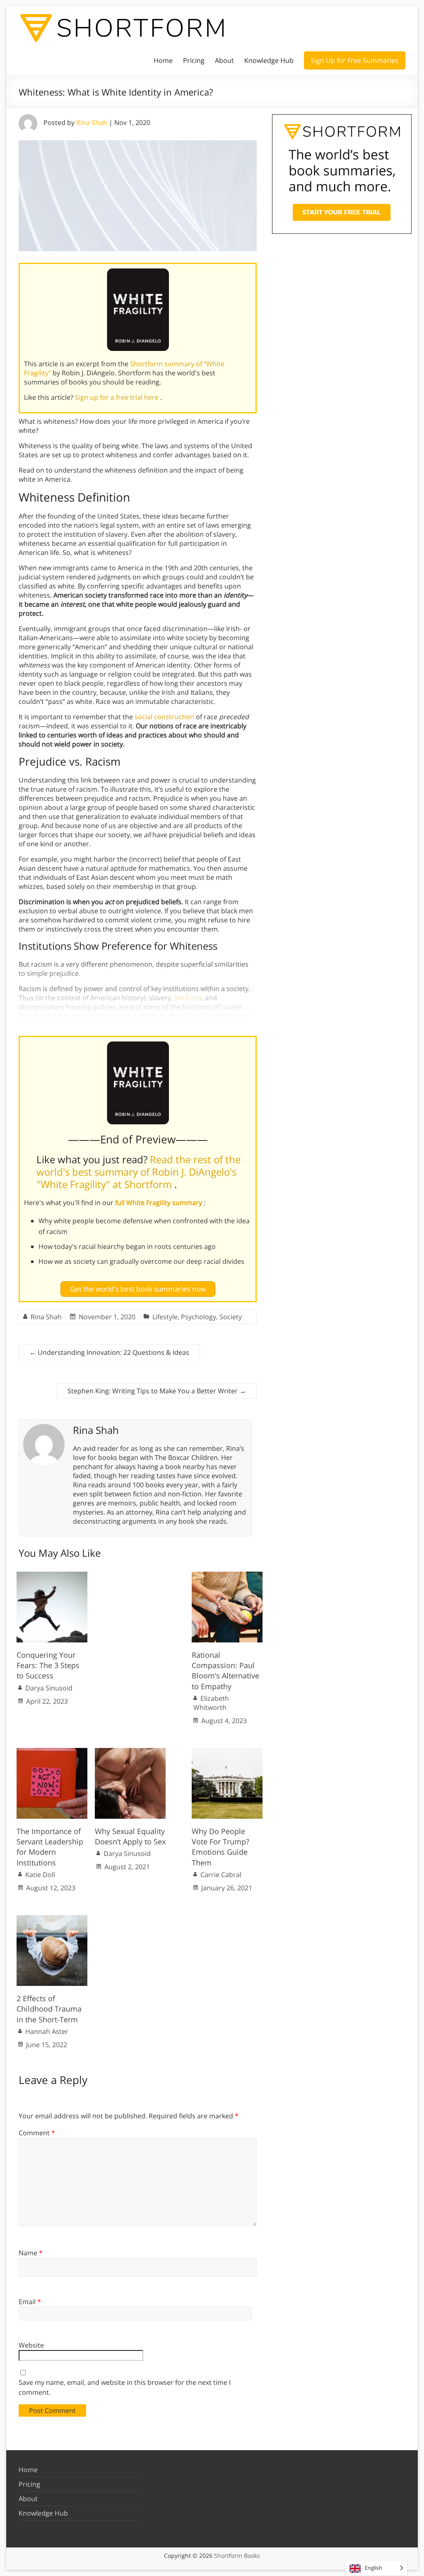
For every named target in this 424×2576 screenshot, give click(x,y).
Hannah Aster (47, 2031)
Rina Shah (92, 122)
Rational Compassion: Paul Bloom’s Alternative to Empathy (225, 1671)
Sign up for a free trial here (118, 397)
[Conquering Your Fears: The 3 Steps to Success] (52, 1576)
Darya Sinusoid (49, 1688)
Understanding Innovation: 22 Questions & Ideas (109, 1352)
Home (163, 60)
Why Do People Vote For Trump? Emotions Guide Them (220, 1847)
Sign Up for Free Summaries (355, 60)
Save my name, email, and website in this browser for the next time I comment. (125, 2387)
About (224, 60)
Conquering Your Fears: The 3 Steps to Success (48, 1665)
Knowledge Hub (269, 60)
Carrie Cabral (221, 1875)
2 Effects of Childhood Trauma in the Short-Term (49, 2009)
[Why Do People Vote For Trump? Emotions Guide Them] (227, 1752)
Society (231, 1317)
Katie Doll (40, 1875)
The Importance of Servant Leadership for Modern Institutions (50, 1847)
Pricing (194, 60)
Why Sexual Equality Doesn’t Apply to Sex (130, 1836)
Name (31, 2253)
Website (31, 2345)
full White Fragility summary (159, 1203)
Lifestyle (165, 1317)
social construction (164, 717)
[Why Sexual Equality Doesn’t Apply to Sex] (130, 1752)
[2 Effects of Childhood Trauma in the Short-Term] (52, 1919)
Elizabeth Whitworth (211, 1703)
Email (30, 2302)
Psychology (199, 1317)
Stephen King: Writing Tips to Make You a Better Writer (157, 1391)
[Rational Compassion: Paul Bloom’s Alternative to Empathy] (227, 1576)
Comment (37, 2133)
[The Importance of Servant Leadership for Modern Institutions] (52, 1752)
